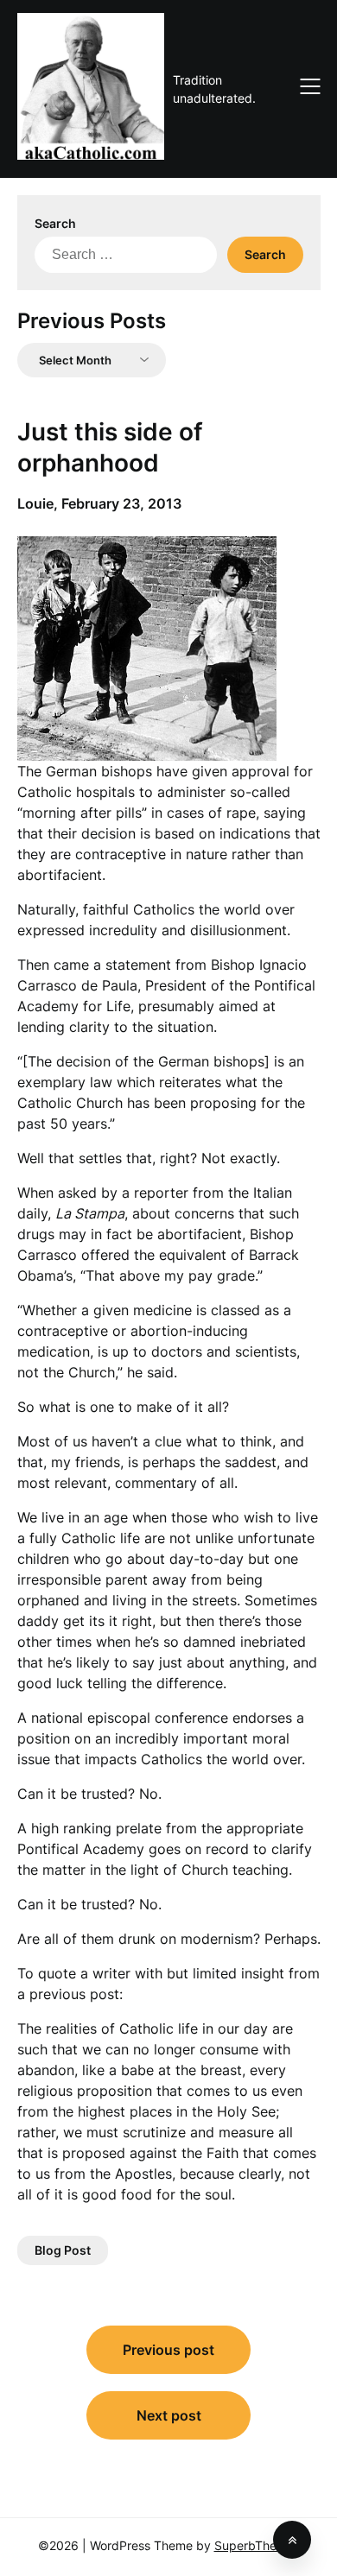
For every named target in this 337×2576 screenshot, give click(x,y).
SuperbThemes (257, 2545)
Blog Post (63, 2250)
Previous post (168, 2350)
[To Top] (292, 2540)
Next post (169, 2415)
